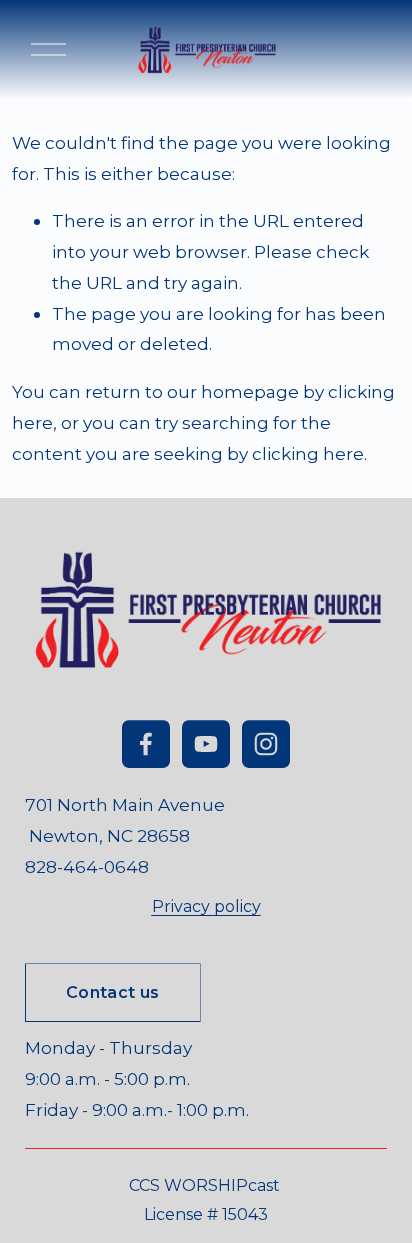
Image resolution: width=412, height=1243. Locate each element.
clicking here (308, 453)
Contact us (112, 992)
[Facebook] (146, 744)
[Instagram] (266, 744)
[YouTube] (206, 744)
